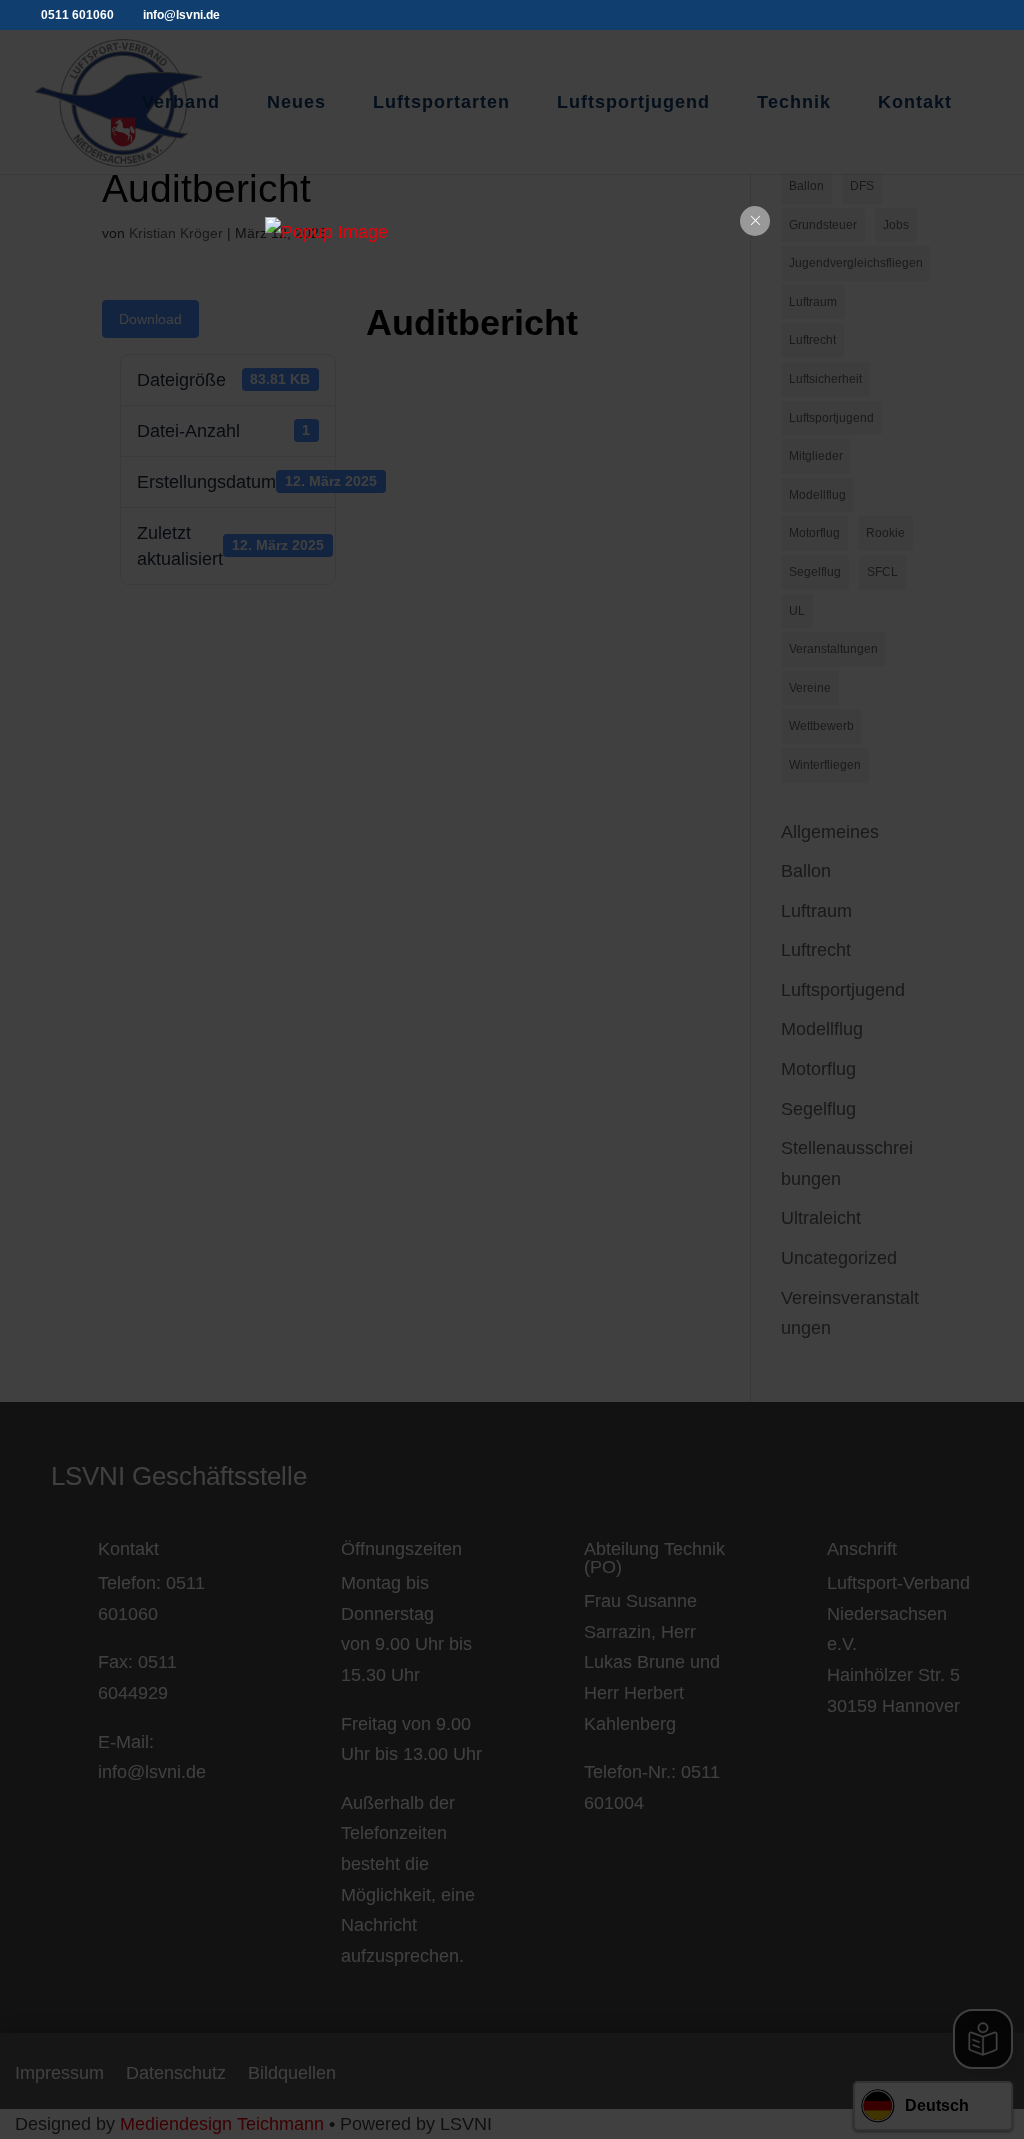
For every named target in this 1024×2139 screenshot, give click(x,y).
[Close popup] (755, 221)
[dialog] (512, 232)
